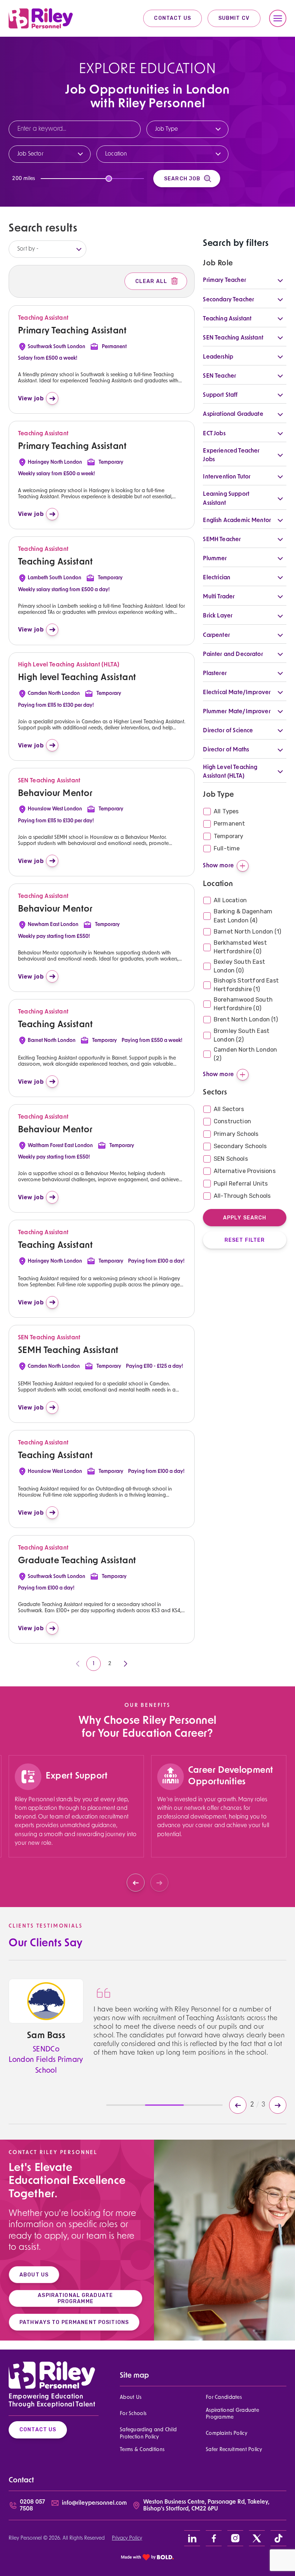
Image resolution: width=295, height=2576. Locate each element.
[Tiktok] (278, 2538)
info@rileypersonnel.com (94, 2503)
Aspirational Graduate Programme (232, 2414)
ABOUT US (34, 2275)
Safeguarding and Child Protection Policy (148, 2433)
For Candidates (224, 2398)
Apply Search (245, 1218)
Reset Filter (245, 1240)
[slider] (109, 179)
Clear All (151, 281)
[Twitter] (257, 2538)
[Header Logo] (41, 18)
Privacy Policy (127, 2538)
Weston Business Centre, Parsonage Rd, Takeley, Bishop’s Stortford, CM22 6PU (206, 2506)
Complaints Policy (226, 2434)
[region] (76, 1822)
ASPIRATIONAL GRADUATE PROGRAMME (75, 2298)
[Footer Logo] (52, 2375)
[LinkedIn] (192, 2538)
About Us (131, 2398)
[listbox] (47, 249)
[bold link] (147, 2557)
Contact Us (172, 18)
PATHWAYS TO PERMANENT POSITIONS (74, 2322)
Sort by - (28, 249)
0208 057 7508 (32, 2506)
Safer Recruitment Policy (234, 2450)
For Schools (133, 2414)
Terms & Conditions (142, 2450)
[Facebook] (214, 2538)
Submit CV (234, 18)
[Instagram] (235, 2538)
